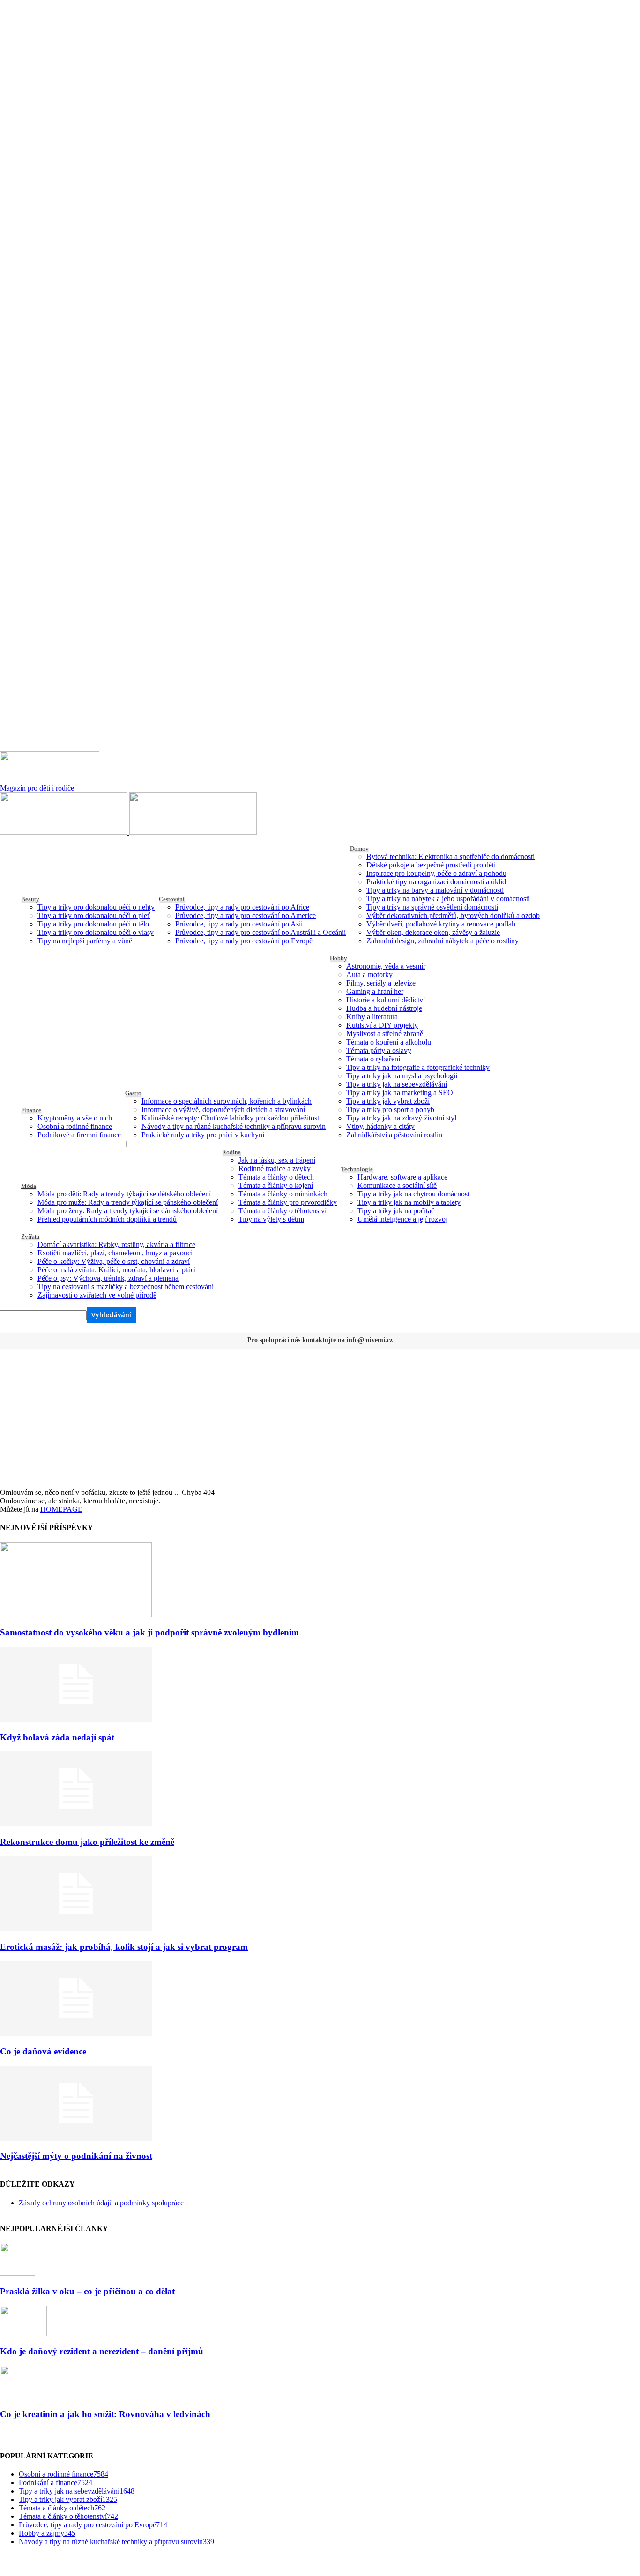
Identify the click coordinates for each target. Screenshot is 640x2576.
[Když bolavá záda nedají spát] (76, 1719)
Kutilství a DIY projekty (382, 1025)
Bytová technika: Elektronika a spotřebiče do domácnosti (450, 856)
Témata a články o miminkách (283, 1194)
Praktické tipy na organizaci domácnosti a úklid (436, 882)
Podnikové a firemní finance (79, 1135)
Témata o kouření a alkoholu (389, 1042)
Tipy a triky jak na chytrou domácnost (413, 1194)
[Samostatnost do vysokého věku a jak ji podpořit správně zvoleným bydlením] (76, 1615)
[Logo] (65, 832)
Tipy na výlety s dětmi (271, 1219)
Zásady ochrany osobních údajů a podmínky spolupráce (101, 2203)
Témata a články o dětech (276, 1177)
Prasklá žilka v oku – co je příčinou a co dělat (87, 2291)
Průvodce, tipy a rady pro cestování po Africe (242, 907)
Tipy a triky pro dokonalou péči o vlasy (96, 932)
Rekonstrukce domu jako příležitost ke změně (87, 1842)
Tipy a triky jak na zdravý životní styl (401, 1118)
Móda (29, 1186)
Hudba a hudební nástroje (384, 1008)
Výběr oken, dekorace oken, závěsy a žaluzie (433, 932)
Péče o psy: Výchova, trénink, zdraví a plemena (108, 1278)
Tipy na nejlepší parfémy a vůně (85, 941)
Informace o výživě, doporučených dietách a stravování (223, 1109)
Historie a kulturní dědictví (386, 1000)
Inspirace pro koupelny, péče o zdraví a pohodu (436, 873)
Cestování (172, 899)
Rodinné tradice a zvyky (275, 1169)
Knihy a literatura (372, 1017)
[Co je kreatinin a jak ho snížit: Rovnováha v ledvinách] (22, 2396)
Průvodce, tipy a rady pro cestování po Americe (246, 915)
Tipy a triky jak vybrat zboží (388, 1101)
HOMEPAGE (61, 1509)
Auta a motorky (369, 974)
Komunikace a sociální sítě (397, 1185)
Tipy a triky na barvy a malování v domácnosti (435, 890)
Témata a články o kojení (276, 1185)
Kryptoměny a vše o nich (75, 1118)
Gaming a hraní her (375, 991)
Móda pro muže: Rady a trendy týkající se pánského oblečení (128, 1202)
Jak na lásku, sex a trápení (277, 1160)
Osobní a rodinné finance (75, 1126)
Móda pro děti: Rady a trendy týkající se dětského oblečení (124, 1194)
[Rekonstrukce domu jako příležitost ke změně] (76, 1824)
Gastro (133, 1093)
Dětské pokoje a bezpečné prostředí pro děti (431, 865)
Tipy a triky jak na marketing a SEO (400, 1093)
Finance (31, 1110)
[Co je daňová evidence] (76, 2033)
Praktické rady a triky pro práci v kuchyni (203, 1135)
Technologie (357, 1169)
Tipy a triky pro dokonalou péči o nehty (96, 907)
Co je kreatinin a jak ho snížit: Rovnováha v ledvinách (105, 2414)
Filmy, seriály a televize (381, 983)
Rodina (231, 1152)
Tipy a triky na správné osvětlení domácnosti (432, 907)
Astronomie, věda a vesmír (386, 966)
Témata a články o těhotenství (283, 1211)
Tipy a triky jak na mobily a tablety (409, 1202)
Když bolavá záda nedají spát (57, 1737)
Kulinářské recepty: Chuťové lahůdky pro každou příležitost (230, 1118)
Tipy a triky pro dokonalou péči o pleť (94, 915)
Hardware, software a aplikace (402, 1177)
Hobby (339, 958)
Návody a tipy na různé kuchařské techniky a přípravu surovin (234, 1126)
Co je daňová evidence (43, 2051)
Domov (359, 848)
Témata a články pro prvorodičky (288, 1202)
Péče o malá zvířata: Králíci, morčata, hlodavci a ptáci (117, 1270)
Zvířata (30, 1236)
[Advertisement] (320, 1418)
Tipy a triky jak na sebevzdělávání (397, 1084)
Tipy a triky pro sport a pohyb (390, 1109)
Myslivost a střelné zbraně (385, 1034)
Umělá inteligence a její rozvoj (402, 1219)
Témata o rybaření (373, 1059)
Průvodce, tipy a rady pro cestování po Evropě (244, 941)
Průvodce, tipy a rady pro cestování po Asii (239, 924)
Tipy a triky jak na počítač (396, 1211)
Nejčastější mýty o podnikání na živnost (76, 2156)
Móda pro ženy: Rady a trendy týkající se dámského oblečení (128, 1211)
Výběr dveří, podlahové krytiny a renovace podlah (441, 924)
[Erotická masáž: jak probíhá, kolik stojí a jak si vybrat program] (76, 1929)
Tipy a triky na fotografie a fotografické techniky (418, 1067)
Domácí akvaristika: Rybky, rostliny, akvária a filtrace (116, 1244)
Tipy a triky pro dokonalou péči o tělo (93, 924)
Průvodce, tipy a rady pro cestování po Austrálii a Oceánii (260, 932)
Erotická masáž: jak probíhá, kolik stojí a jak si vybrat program (124, 1947)
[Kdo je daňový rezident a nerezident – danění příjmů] (23, 2333)
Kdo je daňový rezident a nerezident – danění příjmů (102, 2351)
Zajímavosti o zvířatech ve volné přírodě (97, 1295)
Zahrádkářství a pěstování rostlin (394, 1135)
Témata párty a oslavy (379, 1050)
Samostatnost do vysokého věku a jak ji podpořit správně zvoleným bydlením (149, 1632)
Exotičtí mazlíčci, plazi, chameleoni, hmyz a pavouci (115, 1253)
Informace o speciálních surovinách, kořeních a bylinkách (227, 1101)
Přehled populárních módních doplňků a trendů (107, 1219)
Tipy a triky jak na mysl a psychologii (402, 1076)
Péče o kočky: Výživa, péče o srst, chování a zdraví (114, 1261)
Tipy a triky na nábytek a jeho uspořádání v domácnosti (448, 899)
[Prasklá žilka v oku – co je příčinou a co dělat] (18, 2273)
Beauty (30, 899)
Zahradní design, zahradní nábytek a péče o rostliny (443, 941)
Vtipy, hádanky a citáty (380, 1126)
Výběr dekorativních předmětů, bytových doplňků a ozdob (453, 915)
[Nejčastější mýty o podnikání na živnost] (76, 2138)
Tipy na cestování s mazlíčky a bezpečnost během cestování (126, 1287)
